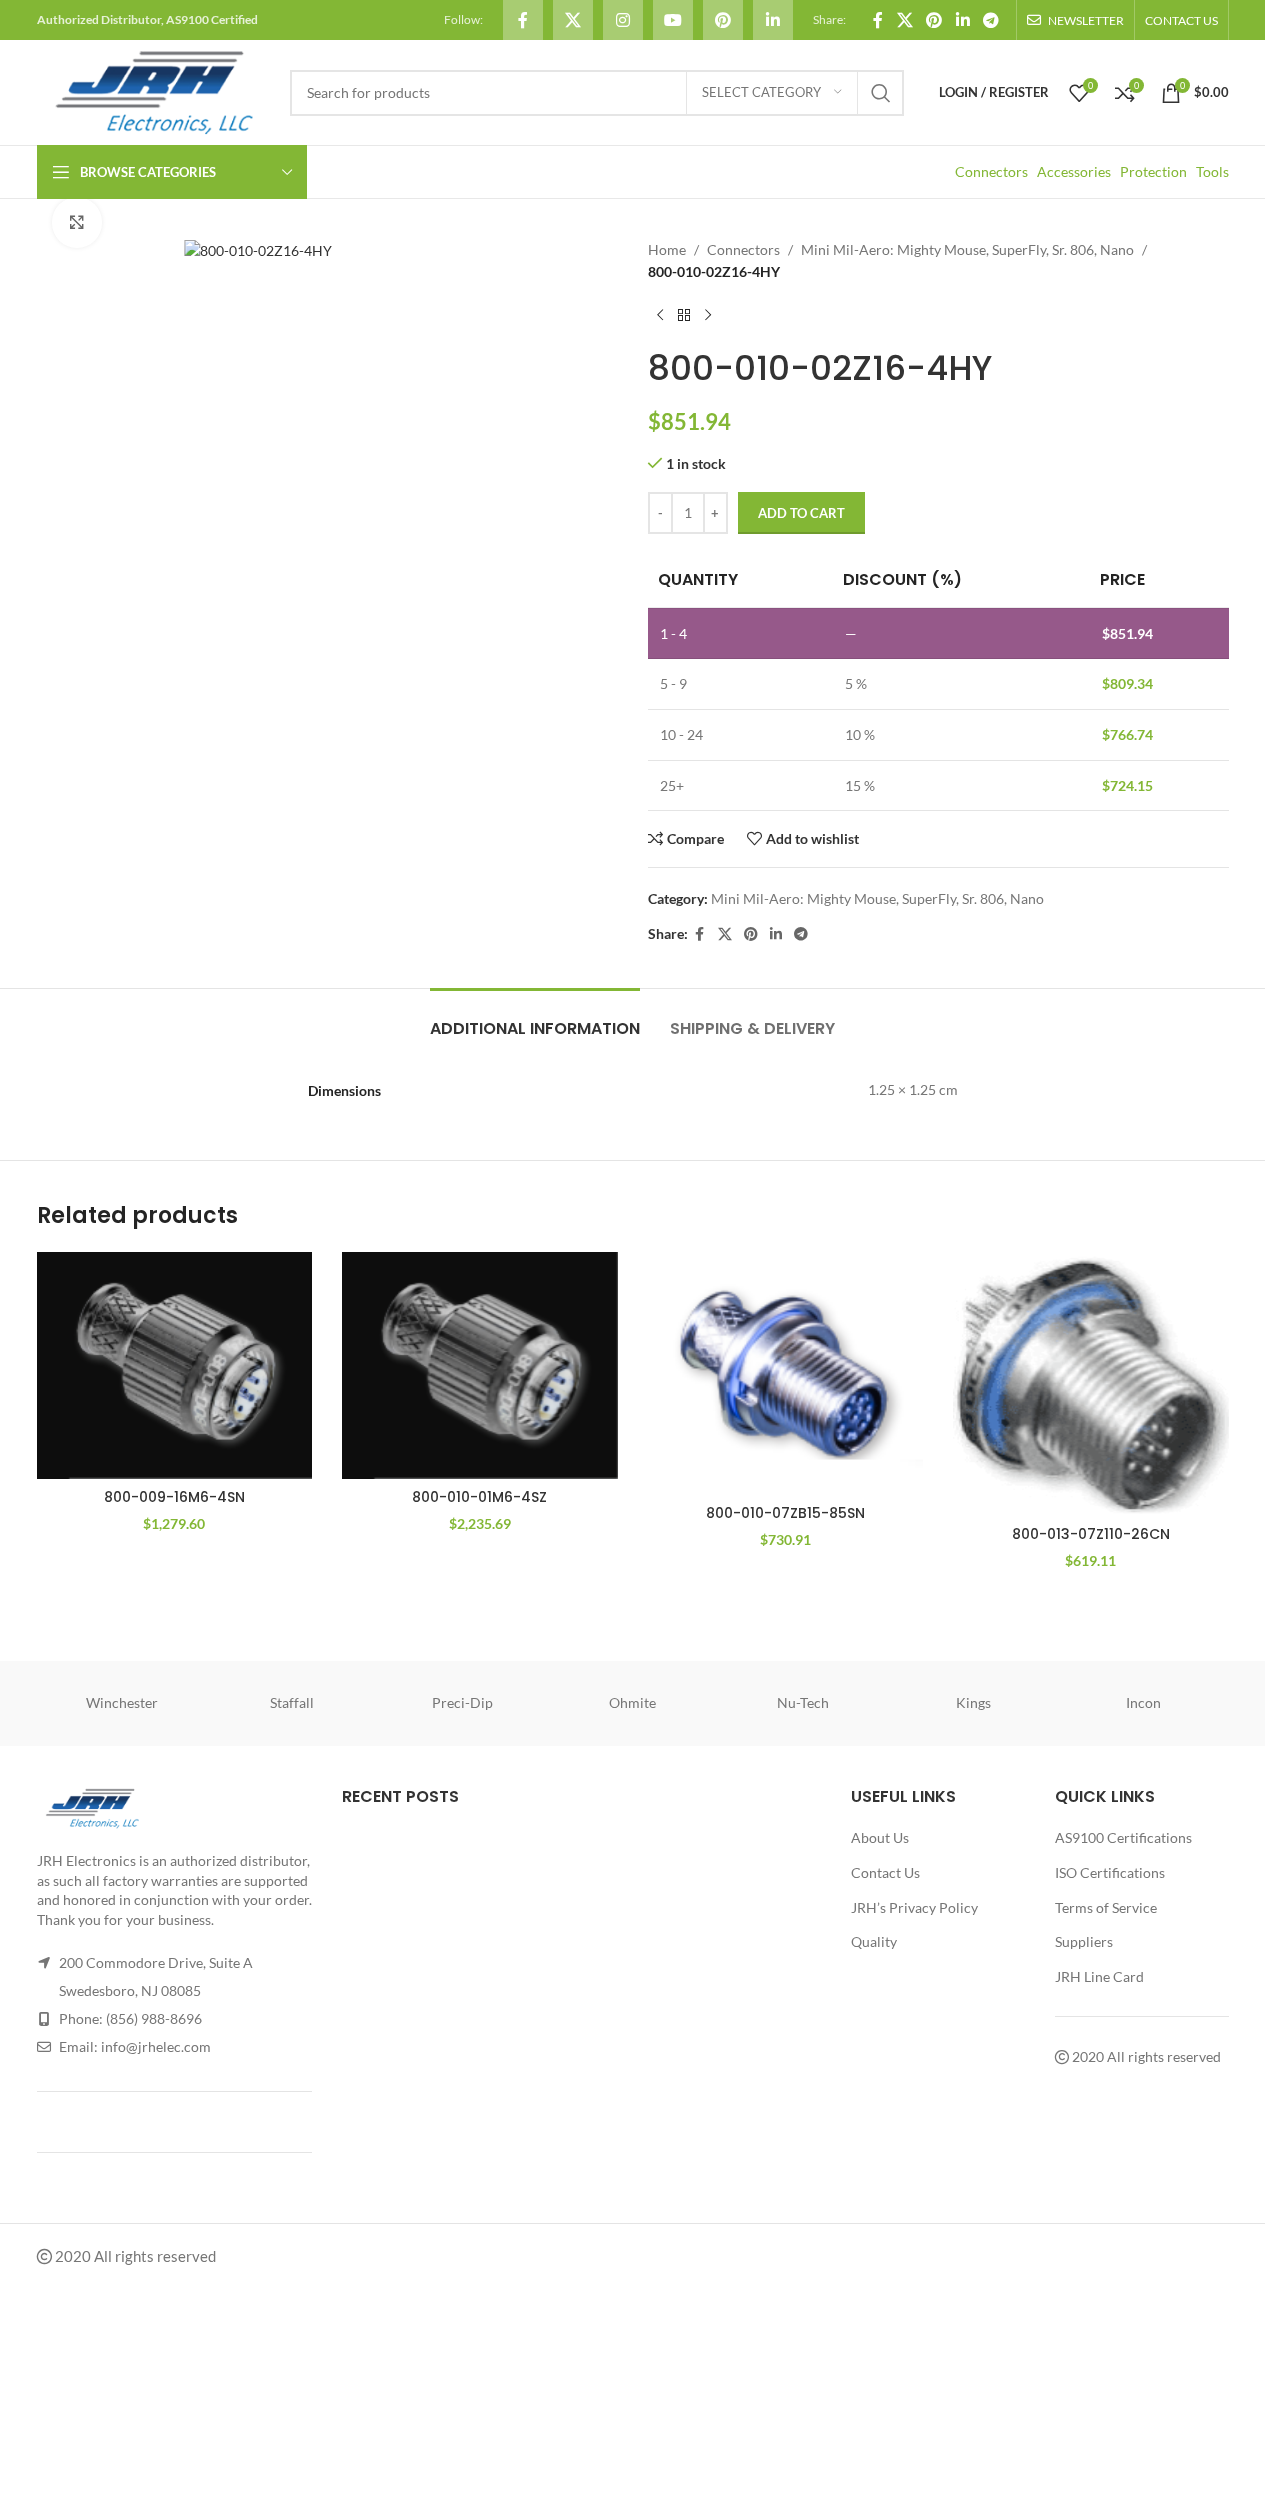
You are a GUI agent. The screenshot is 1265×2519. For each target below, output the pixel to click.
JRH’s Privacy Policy (914, 1907)
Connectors (991, 171)
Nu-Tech (803, 1702)
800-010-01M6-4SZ (479, 1497)
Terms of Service (1106, 1907)
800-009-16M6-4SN (174, 1497)
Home (667, 249)
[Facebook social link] (523, 20)
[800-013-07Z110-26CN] (1091, 1384)
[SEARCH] (881, 93)
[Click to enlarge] (77, 222)
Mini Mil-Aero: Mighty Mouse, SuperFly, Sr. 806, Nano (967, 249)
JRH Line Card (1099, 1976)
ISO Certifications (1110, 1872)
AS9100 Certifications (1123, 1837)
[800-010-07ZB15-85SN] (786, 1373)
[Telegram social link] (990, 20)
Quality (874, 1941)
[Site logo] (153, 90)
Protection (1153, 171)
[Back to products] (684, 316)
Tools (1212, 171)
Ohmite (632, 1702)
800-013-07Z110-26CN (1091, 1534)
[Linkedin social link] (773, 20)
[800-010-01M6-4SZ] (480, 1365)
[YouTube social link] (673, 20)
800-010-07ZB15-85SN (785, 1513)
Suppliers (1084, 1941)
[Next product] (708, 316)
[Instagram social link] (623, 20)
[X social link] (573, 20)
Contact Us (885, 1872)
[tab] (535, 1018)
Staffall (292, 1702)
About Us (880, 1837)
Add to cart (801, 513)
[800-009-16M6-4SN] (175, 1365)
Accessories (1074, 171)
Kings (973, 1702)
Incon (1143, 1702)
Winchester (122, 1702)
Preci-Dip (462, 1702)
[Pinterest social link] (723, 20)
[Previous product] (660, 316)
